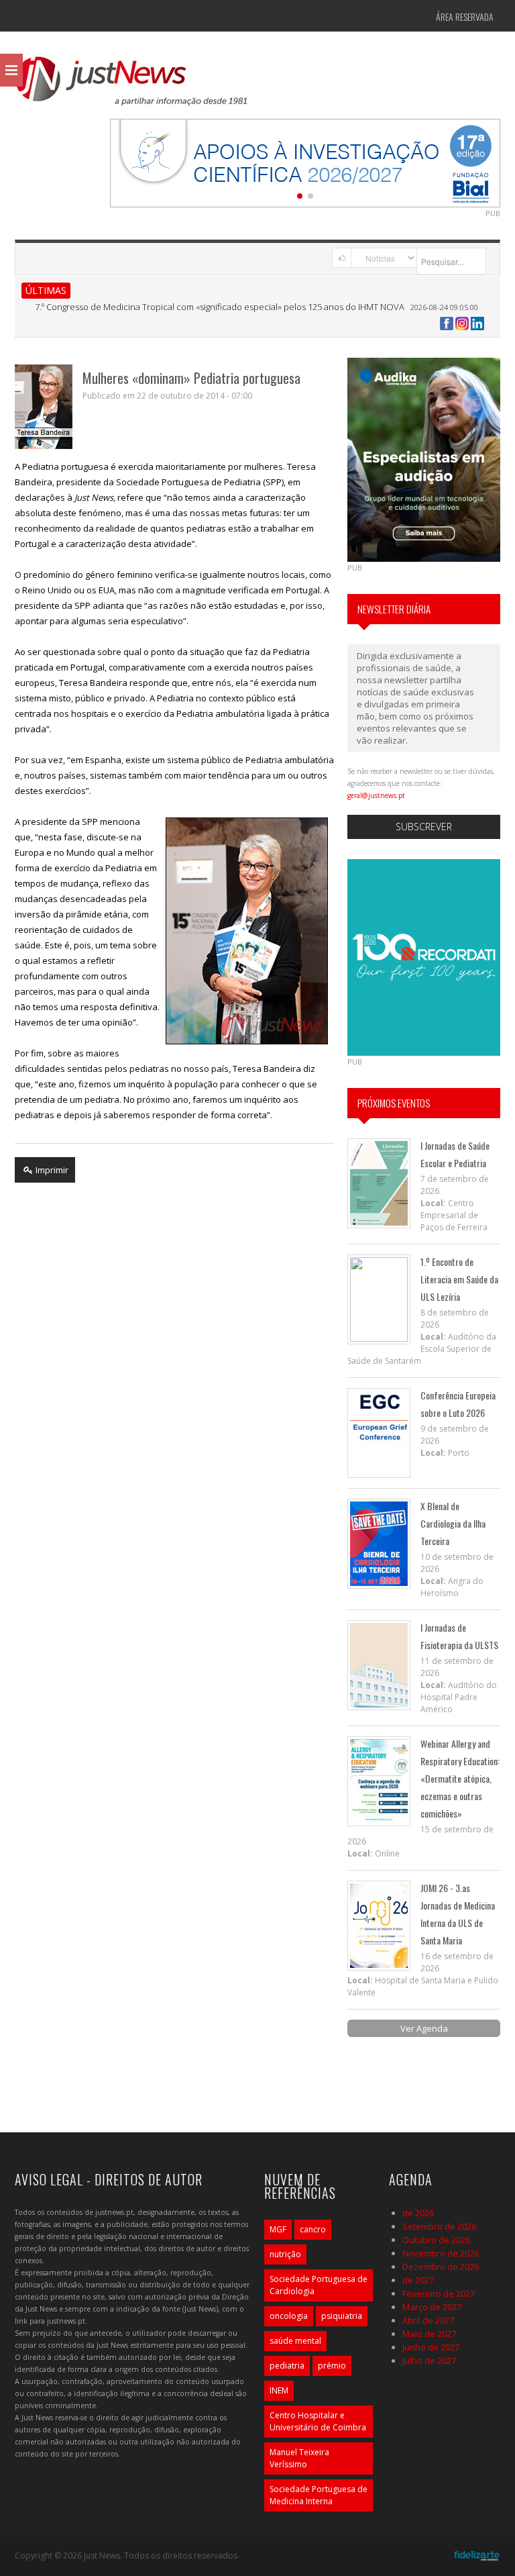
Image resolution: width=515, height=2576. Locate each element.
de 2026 (418, 2213)
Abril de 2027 (428, 2320)
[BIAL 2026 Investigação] (305, 162)
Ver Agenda (424, 2028)
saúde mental (295, 2341)
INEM (279, 2390)
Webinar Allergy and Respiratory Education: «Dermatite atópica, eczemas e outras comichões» (460, 1778)
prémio (332, 2366)
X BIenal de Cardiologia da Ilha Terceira (453, 1523)
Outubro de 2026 (436, 2240)
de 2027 (418, 2280)
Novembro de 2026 (441, 2253)
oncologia (289, 2316)
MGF (278, 2229)
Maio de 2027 (429, 2334)
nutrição (285, 2254)
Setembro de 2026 (439, 2226)
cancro (313, 2229)
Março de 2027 (432, 2307)
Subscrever (424, 827)
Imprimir (51, 1170)
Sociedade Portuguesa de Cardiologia (319, 2285)
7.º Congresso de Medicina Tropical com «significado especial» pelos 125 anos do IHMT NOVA (220, 307)
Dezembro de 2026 (441, 2267)
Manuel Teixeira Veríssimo (299, 2458)
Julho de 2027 (429, 2361)
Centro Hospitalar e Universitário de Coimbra (318, 2421)
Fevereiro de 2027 (439, 2293)
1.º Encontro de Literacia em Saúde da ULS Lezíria (459, 1279)
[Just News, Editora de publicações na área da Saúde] (132, 86)
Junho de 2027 (431, 2347)
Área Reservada (465, 16)
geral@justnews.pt (376, 795)
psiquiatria (342, 2316)
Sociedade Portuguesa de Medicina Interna (319, 2495)
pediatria (287, 2366)
